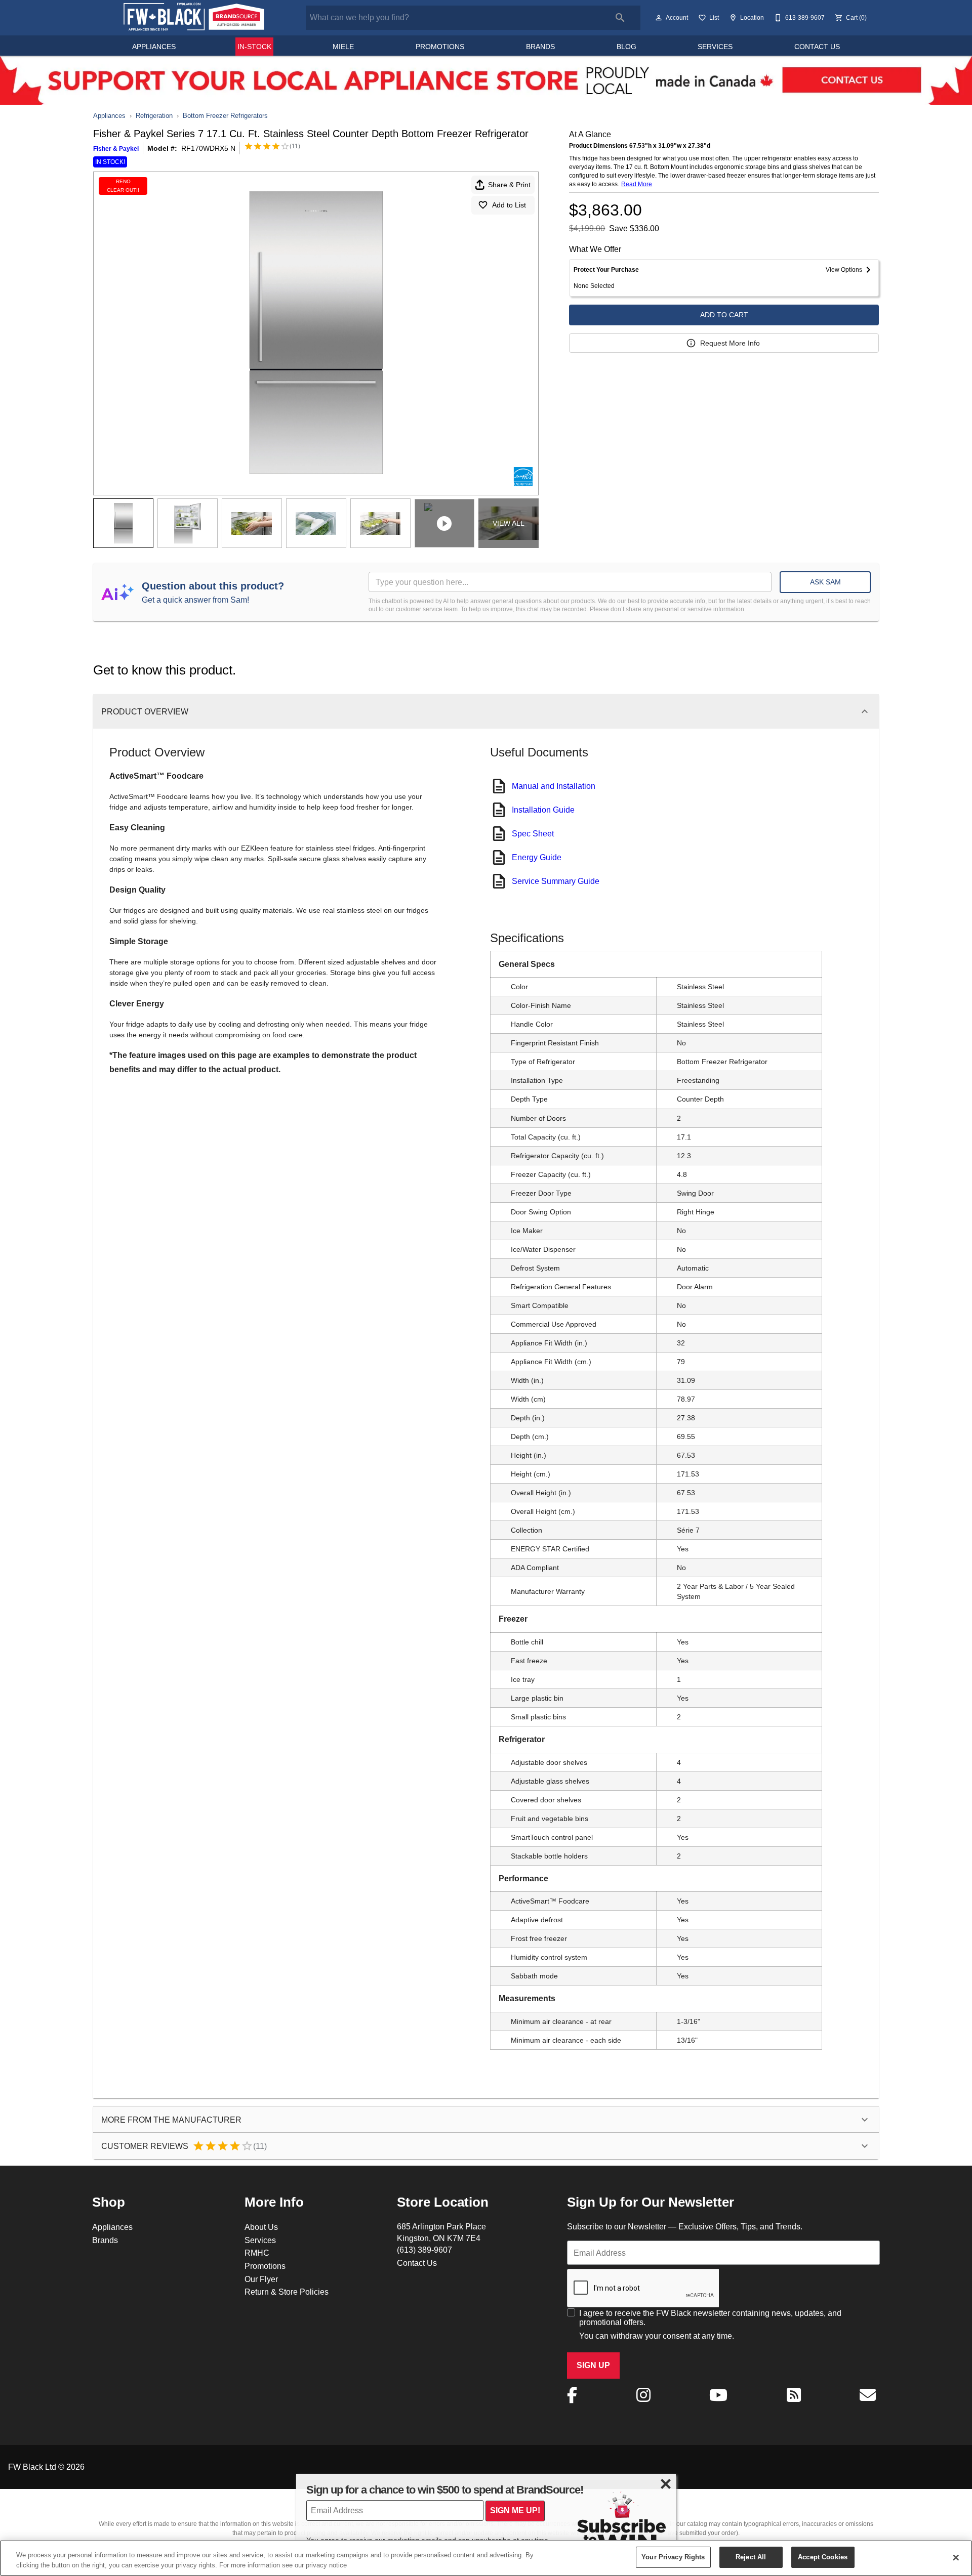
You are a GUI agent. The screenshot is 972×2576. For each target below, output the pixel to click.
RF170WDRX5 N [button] (208, 148)
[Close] (956, 2557)
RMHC (257, 2253)
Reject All (751, 2557)
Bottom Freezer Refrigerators (225, 115)
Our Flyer (261, 2279)
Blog (626, 47)
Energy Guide (537, 857)
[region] (486, 2558)
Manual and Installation (554, 786)
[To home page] (193, 17)
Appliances (154, 47)
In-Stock (254, 47)
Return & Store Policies (287, 2292)
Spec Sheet (533, 833)
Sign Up (593, 2365)
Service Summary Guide (556, 881)
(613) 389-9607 (424, 2250)
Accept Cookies (823, 2557)
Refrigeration (154, 115)
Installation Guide (543, 810)
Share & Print (509, 185)
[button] (659, 18)
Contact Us (817, 47)
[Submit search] (620, 18)
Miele (343, 47)
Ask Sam (825, 582)
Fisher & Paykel (116, 149)
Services (715, 47)
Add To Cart (724, 315)
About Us (261, 2227)
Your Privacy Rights (673, 2557)
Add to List (509, 205)
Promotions (440, 47)
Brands (540, 47)
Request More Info (730, 343)
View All (509, 523)
